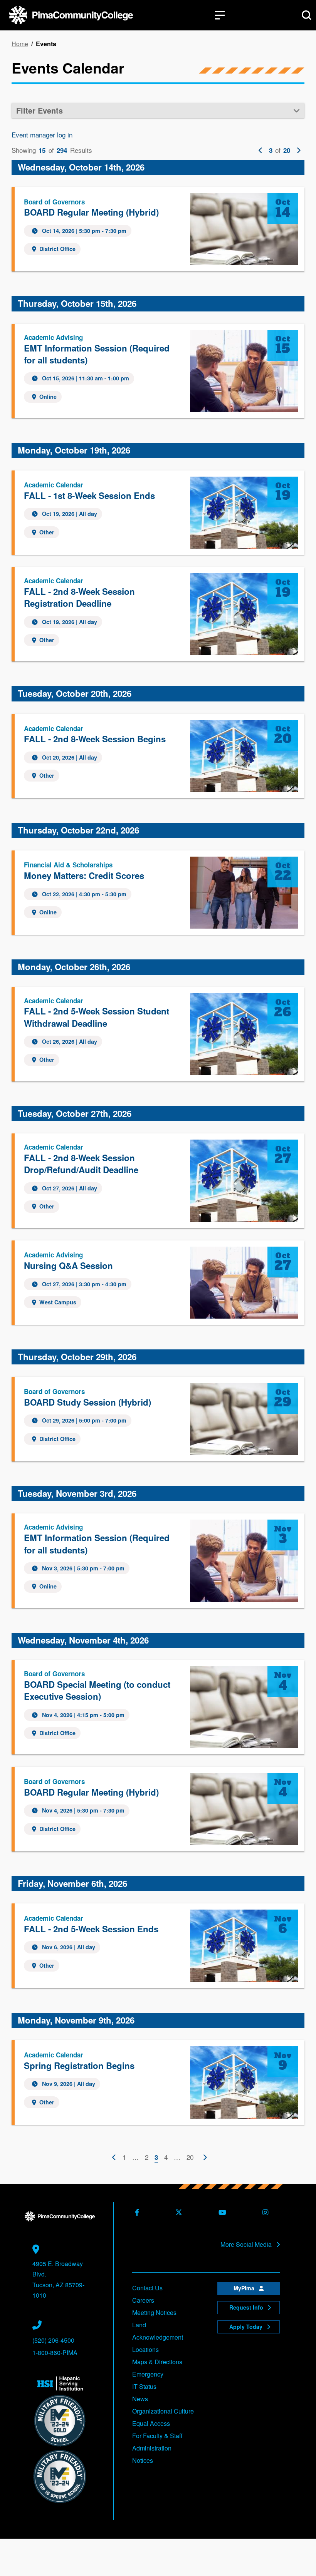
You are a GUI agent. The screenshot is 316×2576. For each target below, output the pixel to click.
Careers (143, 2300)
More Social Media (247, 2245)
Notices (143, 2460)
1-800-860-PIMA (55, 2353)
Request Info (247, 2307)
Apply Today (247, 2327)
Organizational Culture (163, 2411)
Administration (152, 2448)
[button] (158, 110)
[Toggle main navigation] (220, 15)
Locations (145, 2349)
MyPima (245, 2288)
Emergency (148, 2374)
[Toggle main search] (307, 15)
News (140, 2399)
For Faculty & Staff (157, 2436)
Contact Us (147, 2288)
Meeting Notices (154, 2312)
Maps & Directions (157, 2362)
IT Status (144, 2386)
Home (20, 44)
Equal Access (151, 2423)
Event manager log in (42, 135)
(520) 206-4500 (53, 2340)
